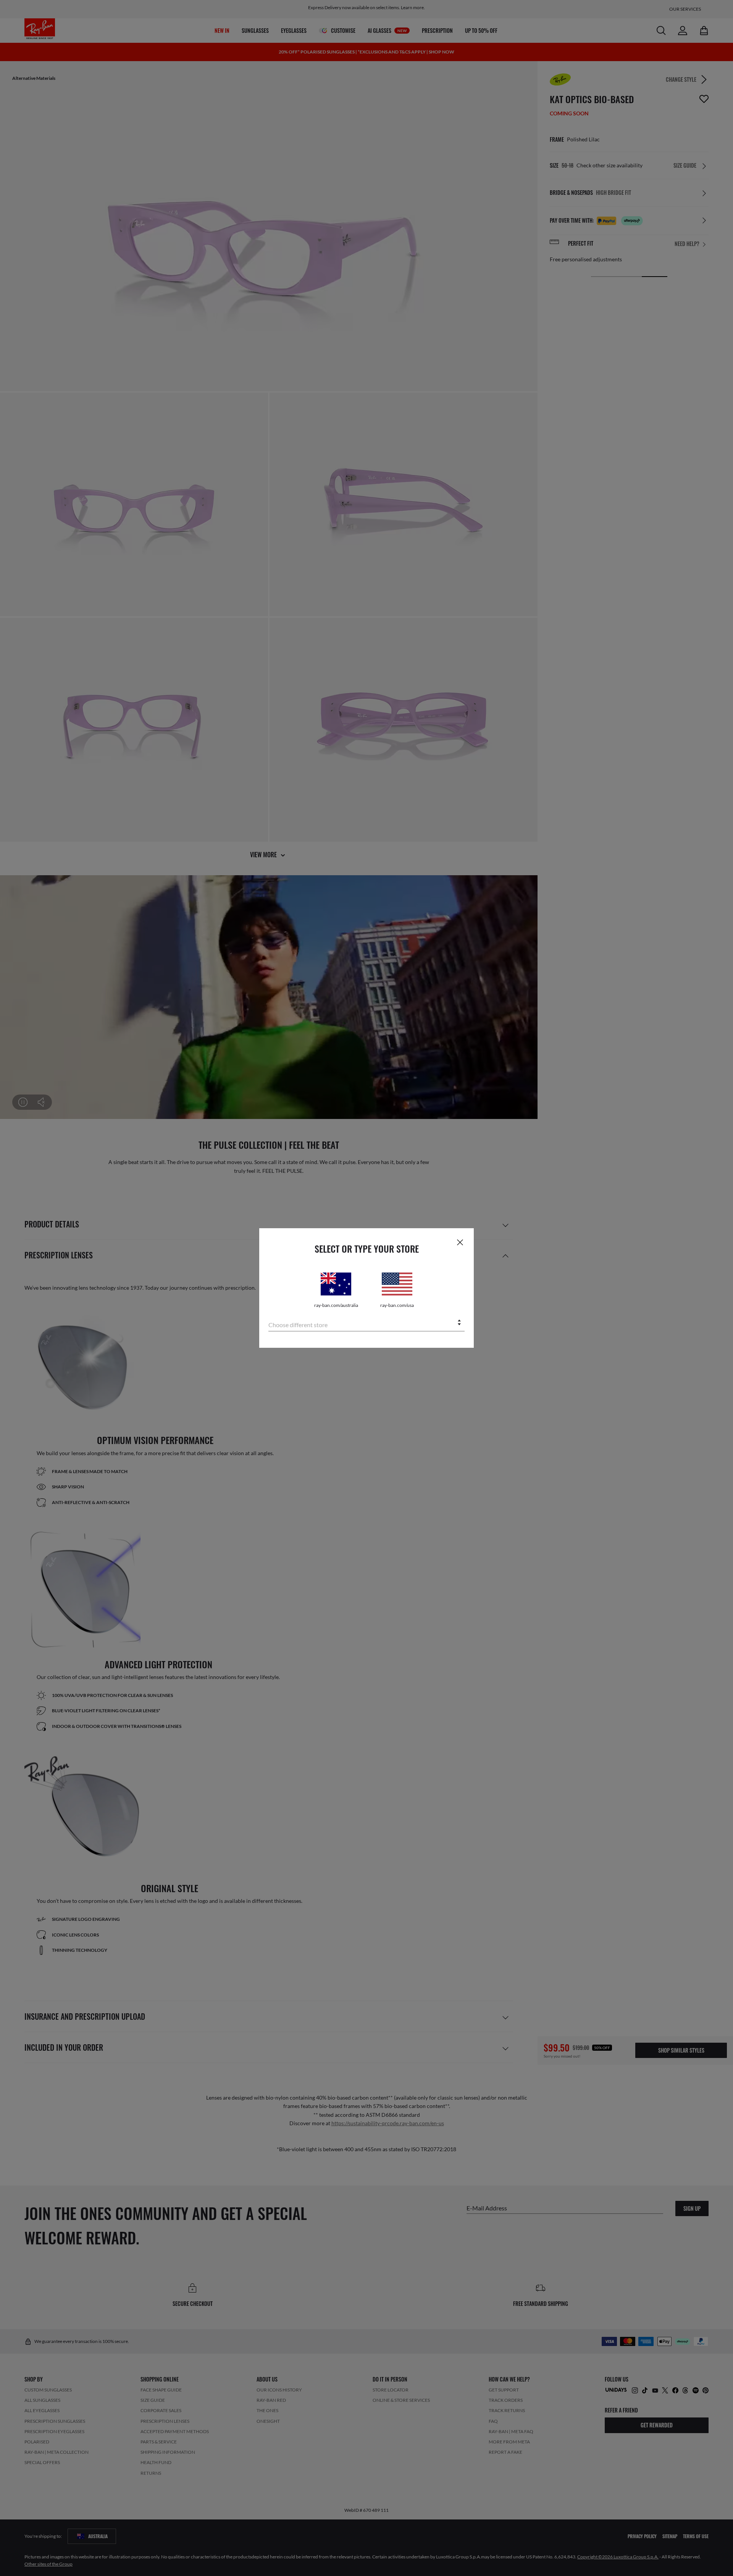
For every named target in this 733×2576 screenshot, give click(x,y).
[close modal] (460, 1242)
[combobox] (366, 1323)
